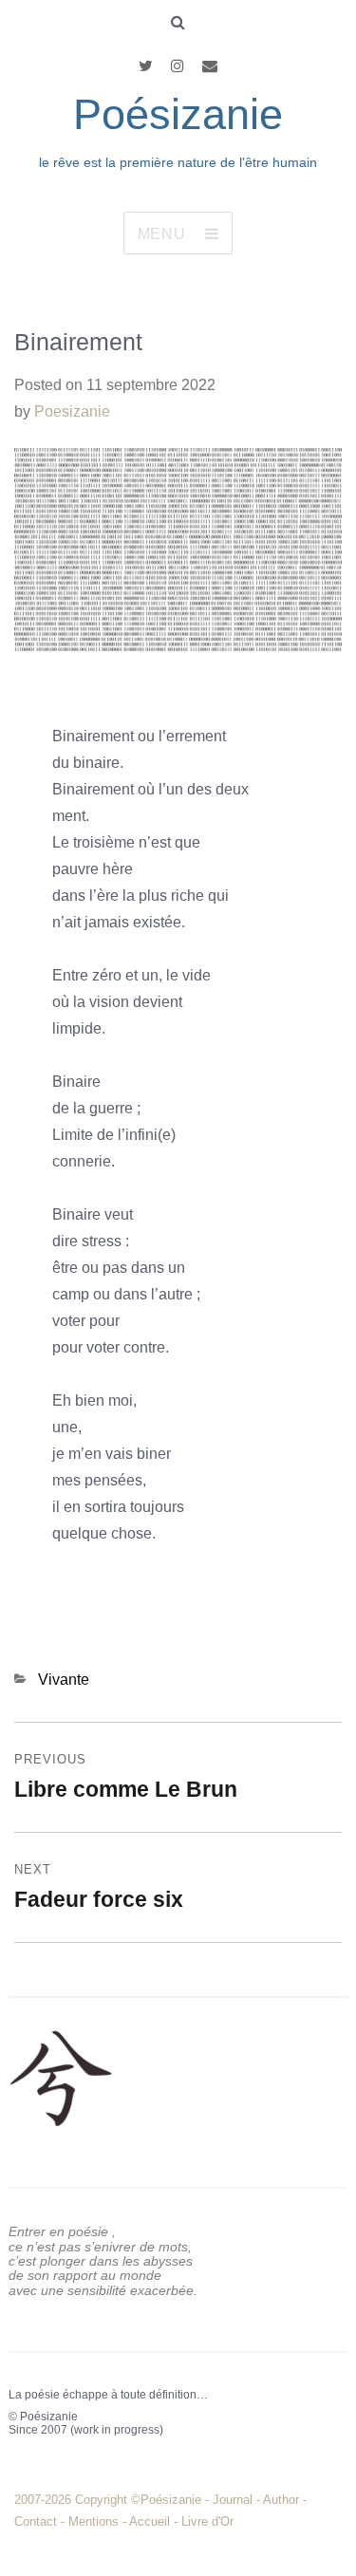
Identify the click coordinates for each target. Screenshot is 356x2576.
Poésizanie (178, 114)
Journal (233, 2500)
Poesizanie (72, 411)
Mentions (94, 2521)
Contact (36, 2521)
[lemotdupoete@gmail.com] (210, 66)
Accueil (150, 2521)
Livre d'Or (207, 2521)
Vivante (64, 1680)
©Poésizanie (168, 2500)
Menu (162, 234)
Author (281, 2500)
